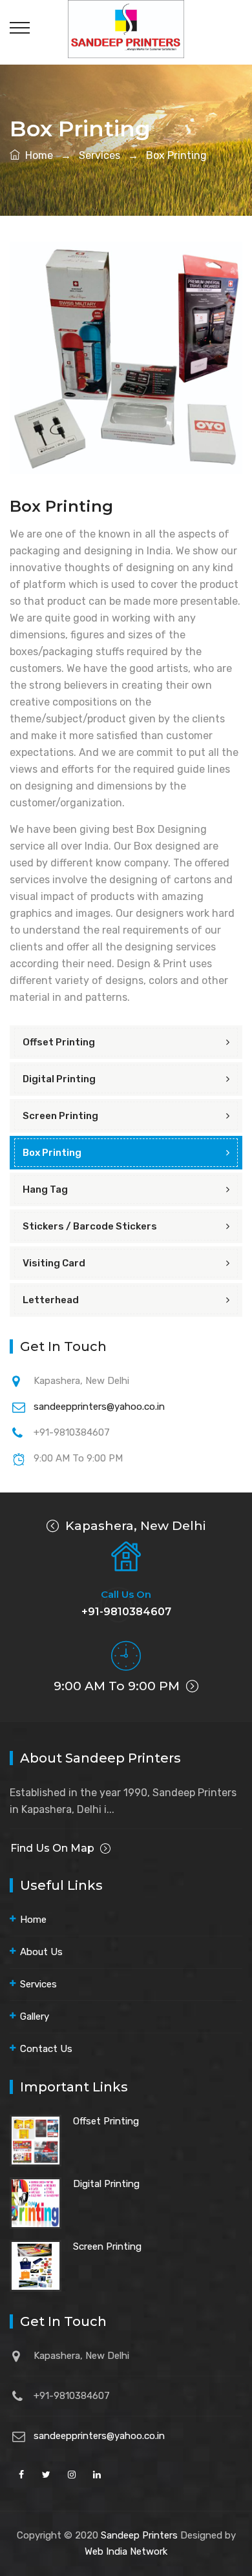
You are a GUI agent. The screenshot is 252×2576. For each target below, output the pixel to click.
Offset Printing (59, 1042)
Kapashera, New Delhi (134, 1526)
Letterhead (51, 1300)
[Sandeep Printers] (126, 28)
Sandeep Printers (139, 2535)
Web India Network (126, 2551)
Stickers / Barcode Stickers (90, 1226)
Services (100, 155)
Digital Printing (59, 1079)
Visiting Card (54, 1263)
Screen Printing (60, 1116)
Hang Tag (45, 1189)
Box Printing (175, 155)
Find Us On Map (52, 1848)
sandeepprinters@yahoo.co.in (99, 1407)
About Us (41, 1952)
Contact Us (46, 2049)
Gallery (35, 2016)
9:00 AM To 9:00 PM (118, 1686)
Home (37, 155)
